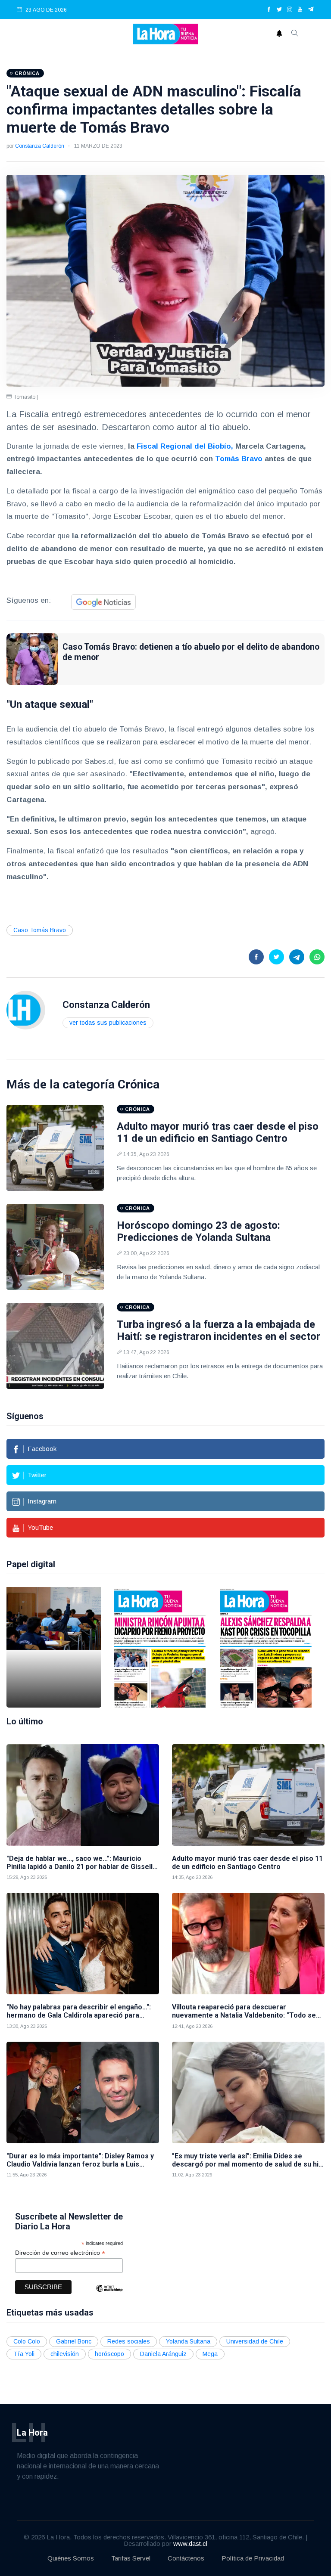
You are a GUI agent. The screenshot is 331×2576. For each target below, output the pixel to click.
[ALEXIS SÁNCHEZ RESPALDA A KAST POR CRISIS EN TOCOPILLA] (266, 1647)
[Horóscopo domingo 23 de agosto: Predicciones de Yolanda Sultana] (55, 1247)
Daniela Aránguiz (163, 2354)
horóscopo (109, 2354)
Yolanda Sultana (188, 2341)
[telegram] (311, 10)
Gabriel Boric (74, 2341)
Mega (210, 2354)
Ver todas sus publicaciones (108, 1023)
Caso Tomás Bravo (40, 930)
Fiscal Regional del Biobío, (185, 446)
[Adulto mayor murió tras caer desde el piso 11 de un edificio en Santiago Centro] (55, 1148)
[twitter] (279, 10)
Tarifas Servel (131, 2558)
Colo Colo (27, 2341)
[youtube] (300, 10)
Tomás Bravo (238, 459)
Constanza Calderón (40, 146)
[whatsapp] (317, 957)
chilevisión (65, 2354)
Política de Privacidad (253, 2558)
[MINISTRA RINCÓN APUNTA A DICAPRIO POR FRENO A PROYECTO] (160, 1647)
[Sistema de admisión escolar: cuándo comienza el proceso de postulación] (54, 1647)
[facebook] (269, 10)
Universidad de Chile (255, 2341)
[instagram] (290, 10)
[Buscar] (295, 34)
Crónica (139, 1084)
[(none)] (26, 1009)
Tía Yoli (24, 2354)
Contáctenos (186, 2558)
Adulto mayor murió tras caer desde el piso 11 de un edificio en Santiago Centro (218, 1133)
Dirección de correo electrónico (60, 2253)
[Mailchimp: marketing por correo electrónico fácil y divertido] (109, 2295)
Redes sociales (129, 2341)
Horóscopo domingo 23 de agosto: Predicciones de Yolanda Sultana (198, 1232)
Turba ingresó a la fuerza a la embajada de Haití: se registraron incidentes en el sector (219, 1331)
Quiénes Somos (71, 2558)
